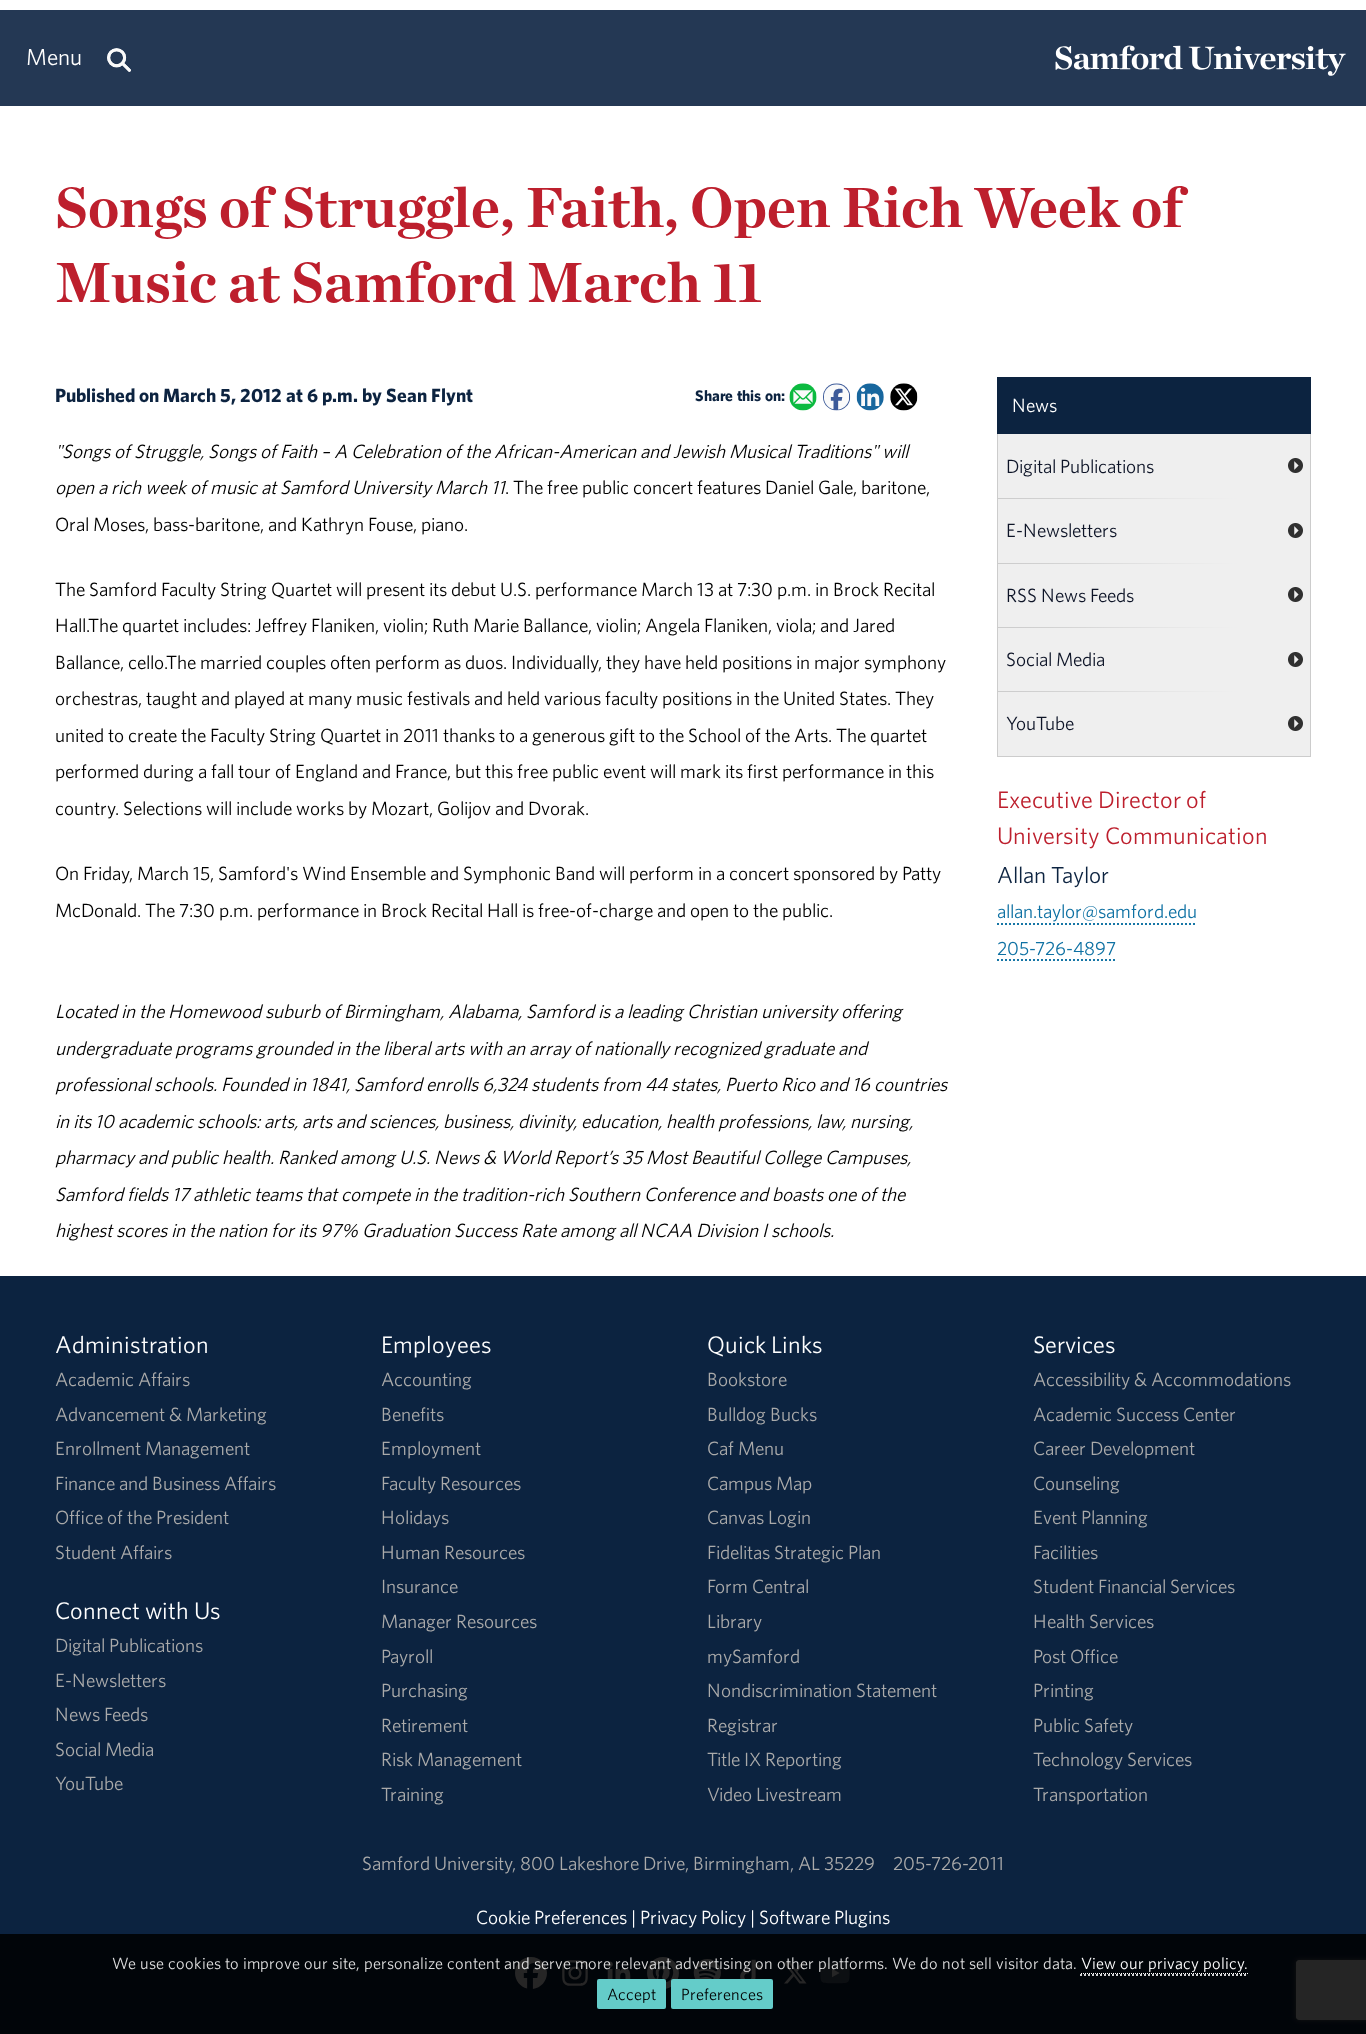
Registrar (742, 1725)
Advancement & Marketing (161, 1414)
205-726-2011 (948, 1863)
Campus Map (759, 1483)
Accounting (426, 1379)
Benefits (412, 1414)
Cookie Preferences (551, 1917)
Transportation (1090, 1794)
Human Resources (453, 1552)
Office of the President (142, 1517)
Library (734, 1621)
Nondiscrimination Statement (822, 1690)
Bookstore (747, 1379)
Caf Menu (745, 1448)
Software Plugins (824, 1917)
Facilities (1065, 1552)
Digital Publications (1080, 466)
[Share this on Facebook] (836, 397)
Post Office (1075, 1656)
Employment (431, 1448)
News (1034, 405)
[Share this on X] (903, 397)
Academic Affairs (122, 1379)
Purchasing (424, 1690)
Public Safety (1083, 1725)
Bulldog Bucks (762, 1414)
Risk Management (451, 1759)
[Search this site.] (119, 57)
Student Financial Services (1134, 1586)
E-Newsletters (1061, 530)
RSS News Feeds (1070, 595)
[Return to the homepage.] (1200, 76)
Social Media (1055, 659)
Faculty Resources (451, 1483)
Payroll (407, 1656)
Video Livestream (774, 1794)
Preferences (722, 1994)
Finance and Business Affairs (165, 1483)
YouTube (1040, 723)
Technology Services (1112, 1759)
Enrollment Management (152, 1448)
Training (412, 1794)
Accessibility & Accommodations (1162, 1379)
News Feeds (101, 1714)
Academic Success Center (1134, 1414)
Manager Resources (459, 1621)
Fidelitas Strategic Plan (794, 1552)
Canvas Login (759, 1517)
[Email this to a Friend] (802, 397)
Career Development (1114, 1448)
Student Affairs (113, 1552)
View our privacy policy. (1164, 1963)
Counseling (1076, 1483)
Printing (1063, 1690)
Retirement (424, 1725)
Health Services (1093, 1621)
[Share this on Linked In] (870, 397)
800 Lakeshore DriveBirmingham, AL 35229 (697, 1863)
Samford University (441, 1863)
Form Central (758, 1586)
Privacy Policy (693, 1917)
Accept (631, 1994)
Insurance (419, 1586)
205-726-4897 (1056, 948)
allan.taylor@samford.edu (1097, 911)
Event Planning (1090, 1517)
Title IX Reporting (774, 1759)
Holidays (415, 1517)
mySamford (753, 1656)
